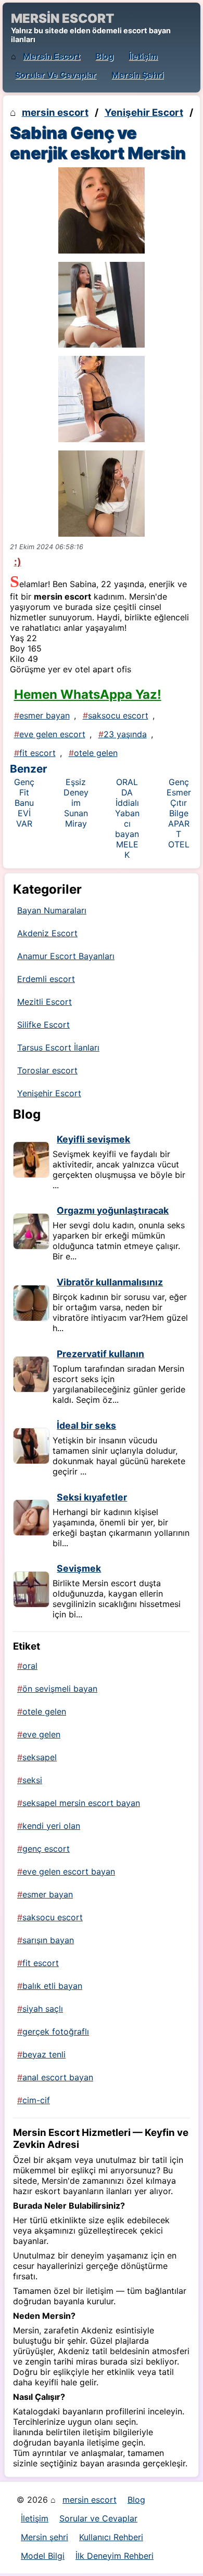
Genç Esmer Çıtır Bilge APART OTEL (179, 813)
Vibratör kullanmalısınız (110, 1282)
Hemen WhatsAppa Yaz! (88, 694)
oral (30, 1666)
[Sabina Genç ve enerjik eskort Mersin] (102, 210)
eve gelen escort (52, 734)
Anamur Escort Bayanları (66, 956)
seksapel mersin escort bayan (81, 1803)
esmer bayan (45, 715)
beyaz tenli (44, 2054)
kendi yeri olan (51, 1826)
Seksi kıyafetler (92, 1497)
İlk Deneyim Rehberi (115, 2556)
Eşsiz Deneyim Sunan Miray (76, 803)
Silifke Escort (43, 1025)
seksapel (40, 1757)
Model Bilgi (43, 2556)
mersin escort (52, 56)
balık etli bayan (52, 1986)
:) (18, 562)
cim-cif (36, 2100)
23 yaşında (125, 734)
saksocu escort (118, 715)
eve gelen (41, 1734)
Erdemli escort (46, 979)
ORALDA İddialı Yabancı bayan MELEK (127, 818)
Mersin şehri (137, 75)
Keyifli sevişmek (93, 1139)
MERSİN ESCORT (62, 18)
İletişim (143, 56)
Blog (104, 56)
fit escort (37, 753)
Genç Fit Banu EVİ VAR (24, 803)
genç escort (46, 1849)
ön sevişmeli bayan (60, 1689)
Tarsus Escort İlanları (58, 1047)
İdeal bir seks (86, 1425)
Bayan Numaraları (52, 910)
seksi (32, 1780)
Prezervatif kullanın (100, 1354)
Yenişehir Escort (144, 112)
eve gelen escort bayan (69, 1871)
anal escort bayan (58, 2077)
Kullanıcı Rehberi (111, 2537)
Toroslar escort (47, 1070)
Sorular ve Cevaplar (56, 75)
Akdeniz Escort (47, 933)
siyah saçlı (43, 2009)
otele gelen (96, 753)
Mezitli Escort (45, 1002)
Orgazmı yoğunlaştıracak (113, 1210)
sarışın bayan (48, 1940)
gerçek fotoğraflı (56, 2031)
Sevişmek (79, 1568)
